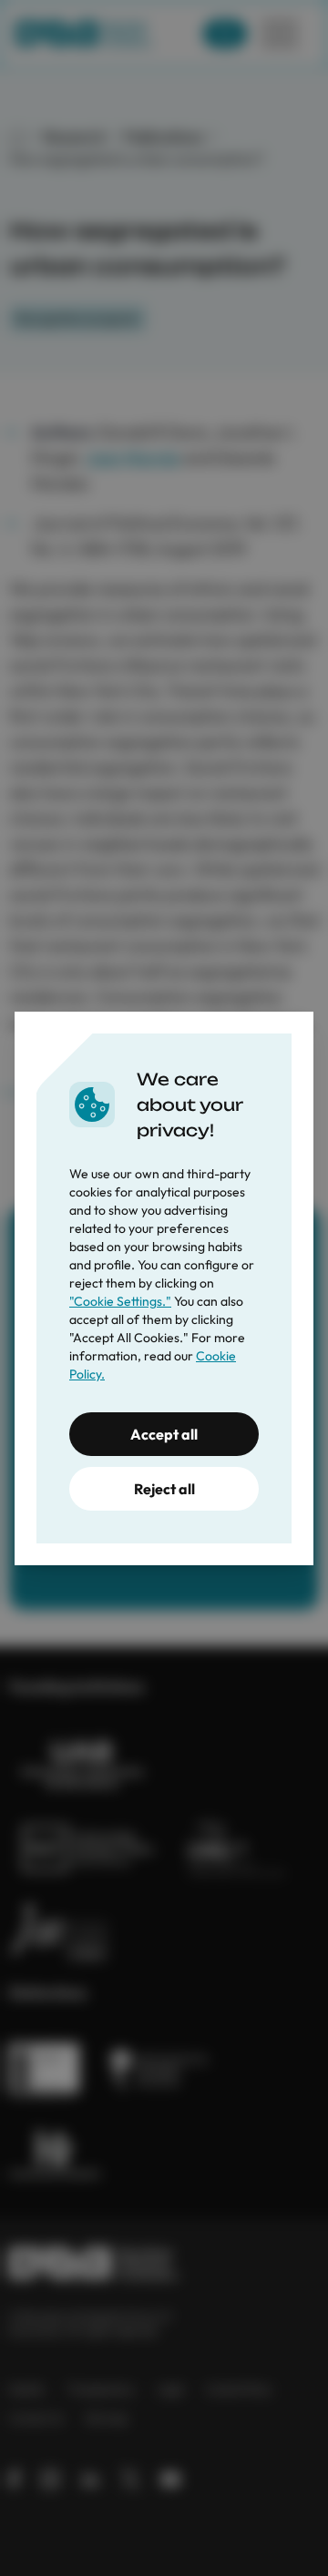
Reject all (164, 1489)
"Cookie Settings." (120, 1301)
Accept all (164, 1434)
